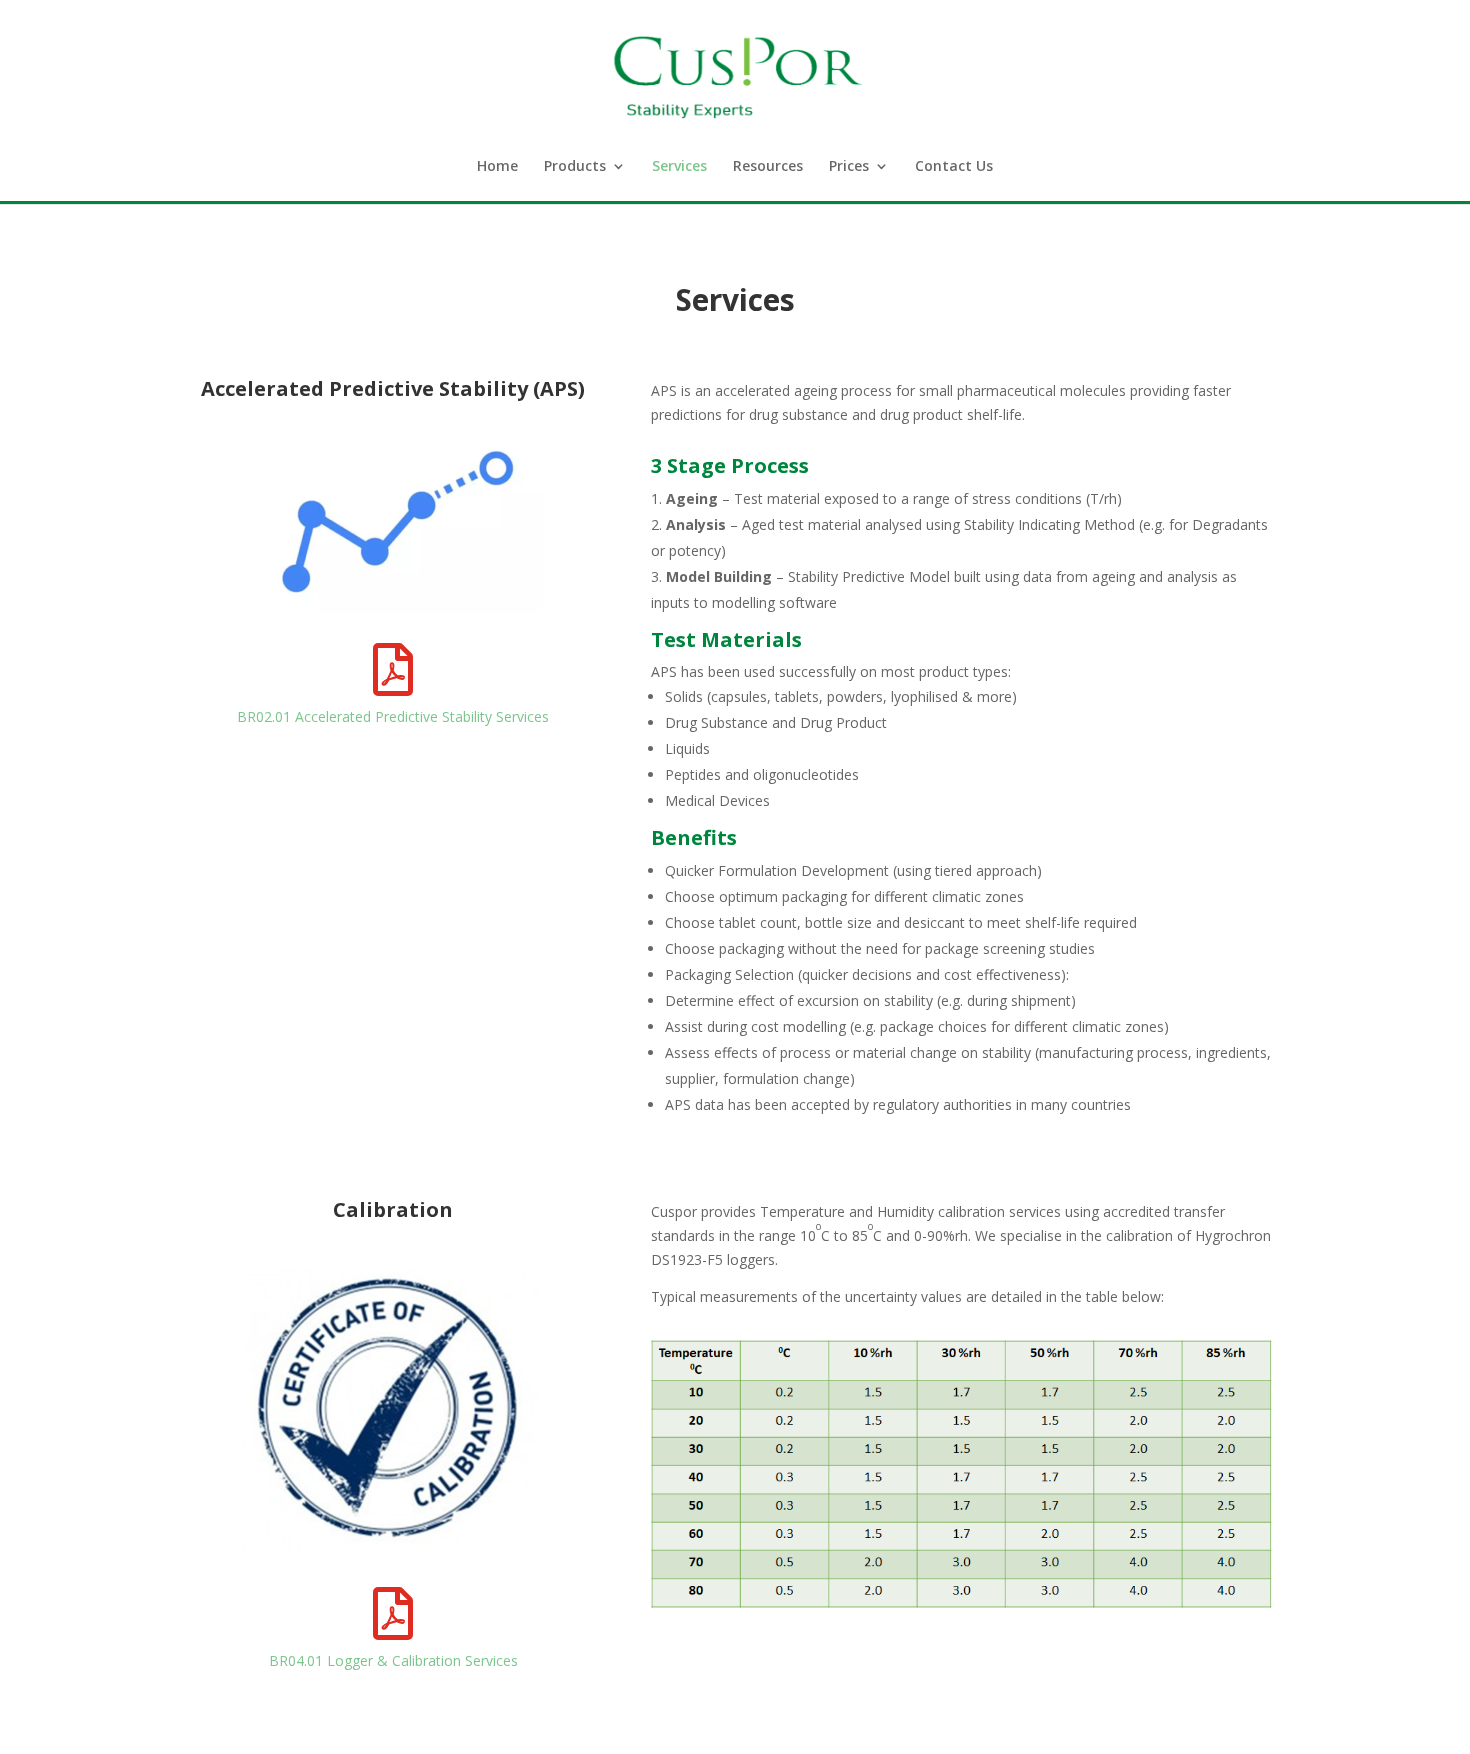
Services (679, 167)
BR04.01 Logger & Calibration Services (393, 1660)
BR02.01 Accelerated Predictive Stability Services (393, 716)
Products (575, 167)
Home (497, 167)
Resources (768, 167)
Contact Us (954, 167)
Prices (849, 167)
